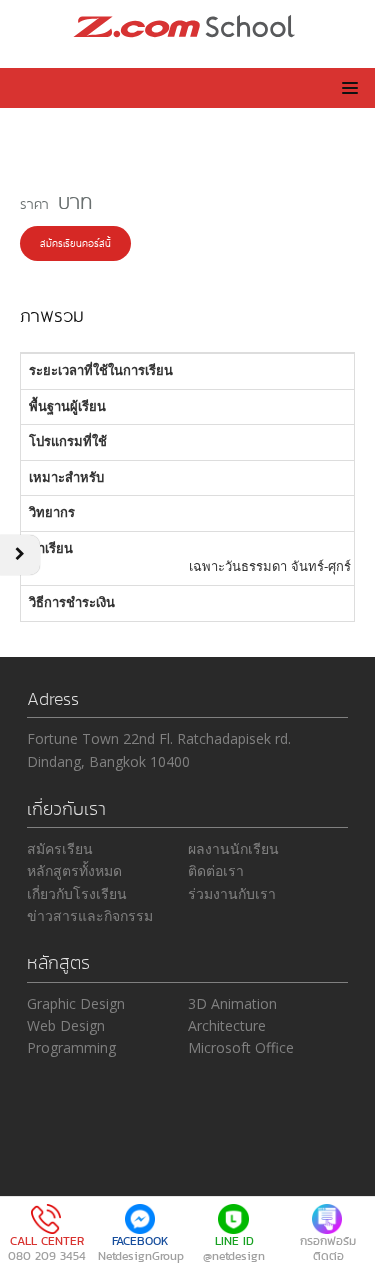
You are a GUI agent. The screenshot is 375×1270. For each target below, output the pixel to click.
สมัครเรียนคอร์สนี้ (75, 242)
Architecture (227, 1025)
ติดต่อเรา (216, 870)
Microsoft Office (241, 1047)
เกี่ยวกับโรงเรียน (77, 893)
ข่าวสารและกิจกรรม (90, 915)
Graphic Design (76, 1003)
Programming (71, 1047)
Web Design (66, 1025)
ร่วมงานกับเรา (232, 893)
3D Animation (232, 1003)
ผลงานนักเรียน (233, 848)
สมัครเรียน (60, 848)
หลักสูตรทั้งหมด (74, 870)
